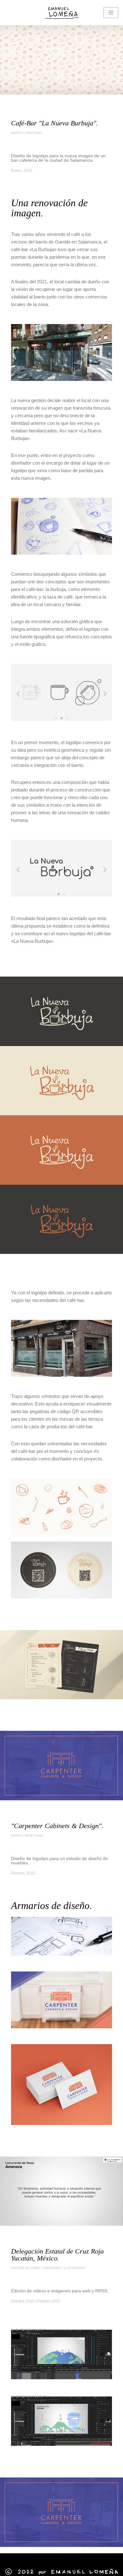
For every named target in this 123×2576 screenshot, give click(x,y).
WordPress (72, 2559)
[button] (18, 693)
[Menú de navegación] (111, 13)
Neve (10, 2559)
